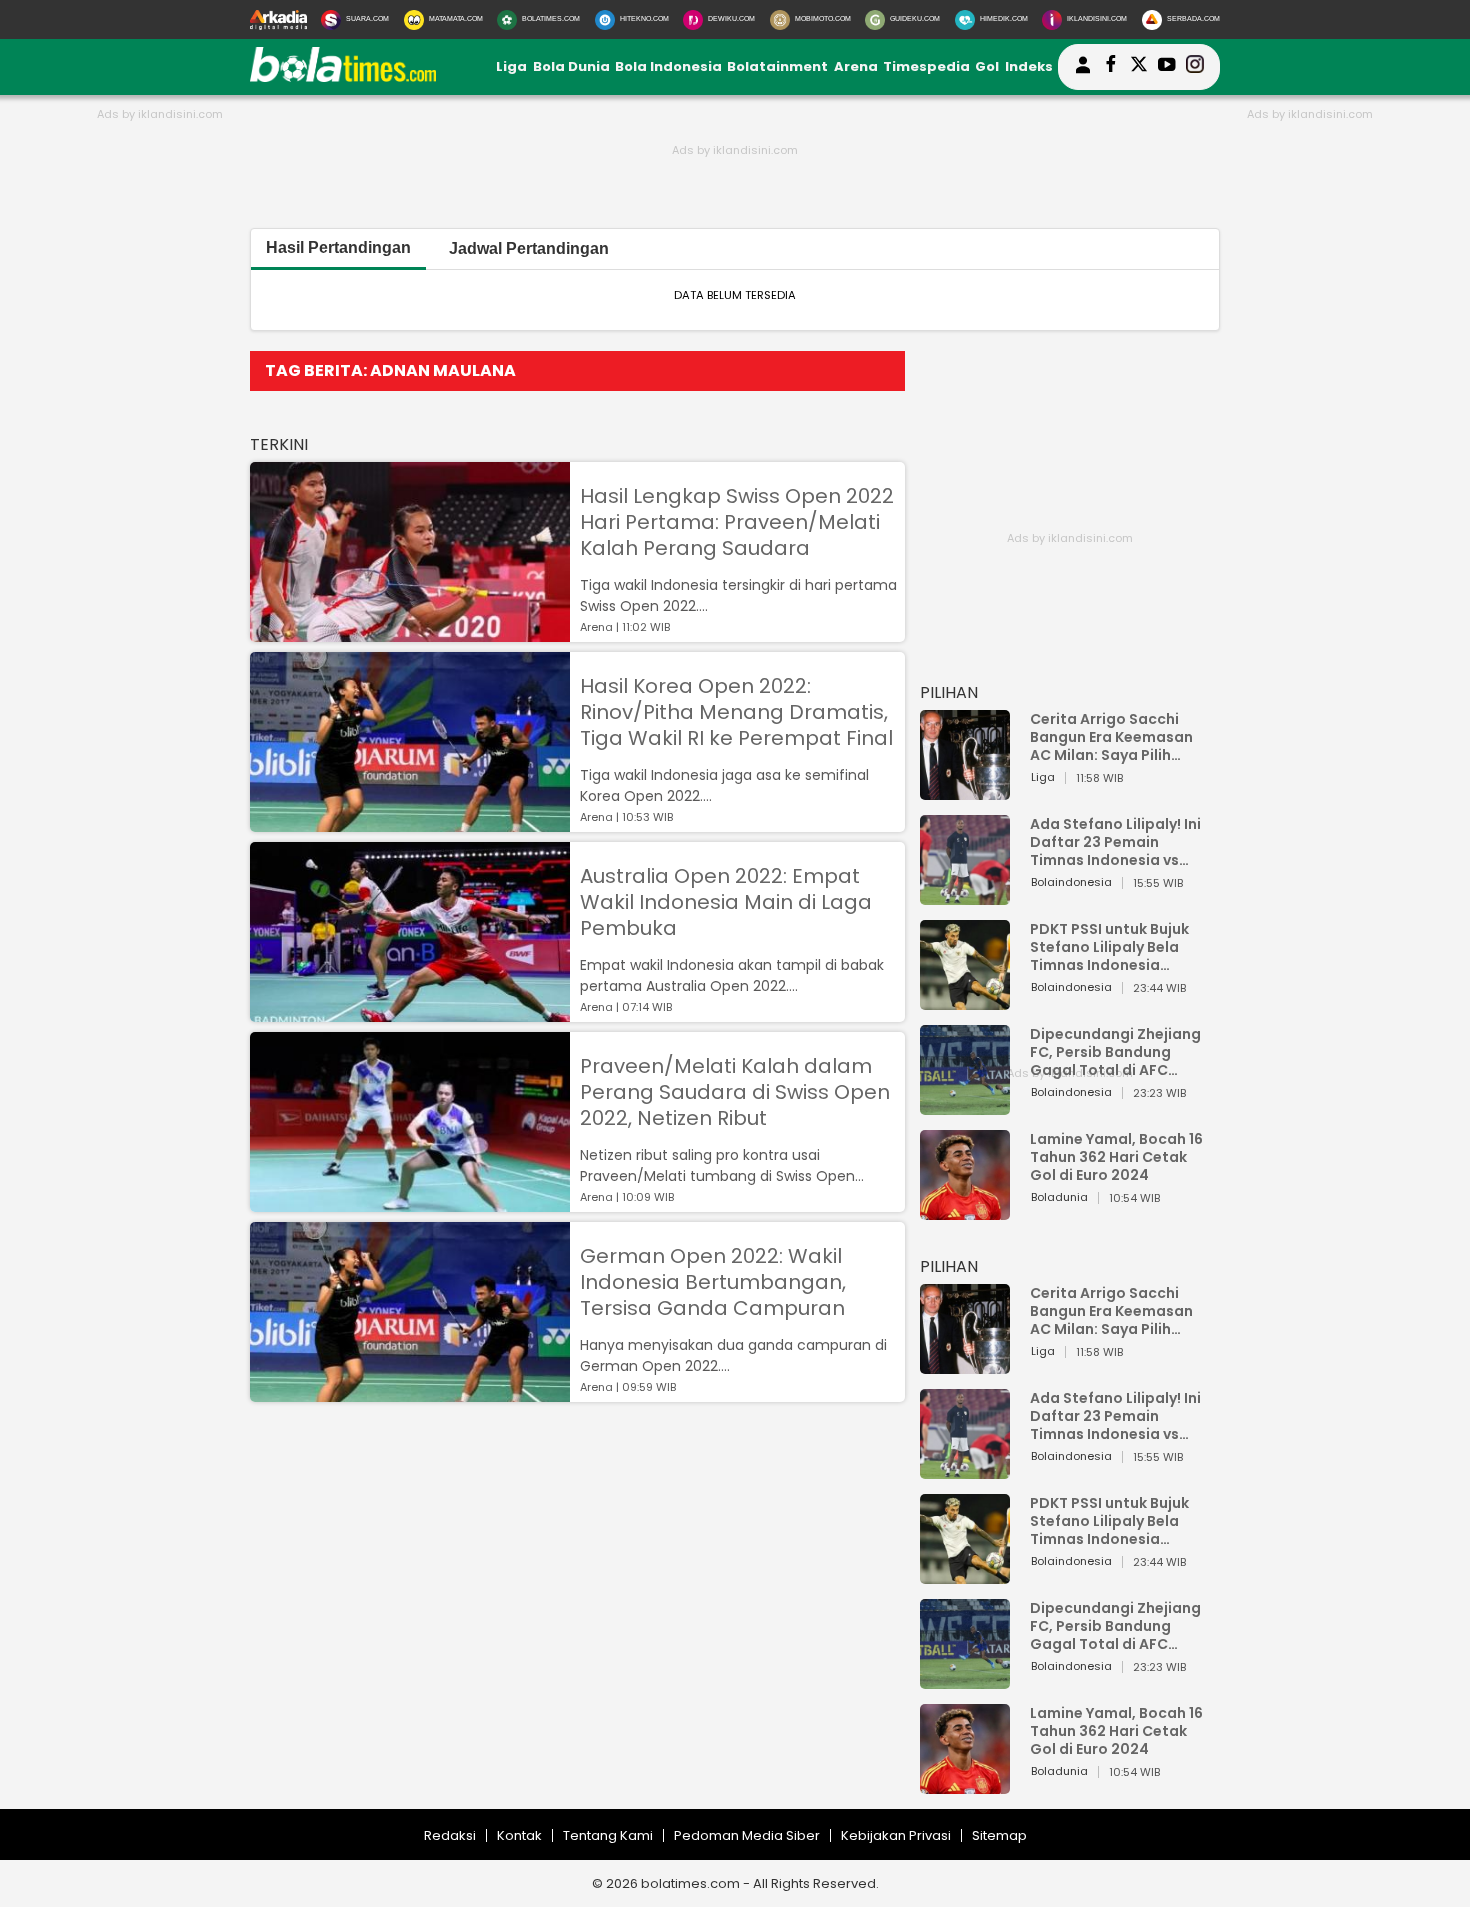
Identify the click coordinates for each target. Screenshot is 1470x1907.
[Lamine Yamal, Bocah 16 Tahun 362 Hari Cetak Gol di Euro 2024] (965, 1210)
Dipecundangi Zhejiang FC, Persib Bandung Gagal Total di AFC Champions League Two (1118, 1052)
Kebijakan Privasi (896, 1835)
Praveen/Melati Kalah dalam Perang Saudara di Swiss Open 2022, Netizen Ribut (735, 1092)
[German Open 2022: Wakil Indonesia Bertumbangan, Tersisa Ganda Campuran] (410, 1392)
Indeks (1029, 66)
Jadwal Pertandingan (529, 248)
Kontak (519, 1835)
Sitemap (999, 1835)
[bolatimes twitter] (1139, 67)
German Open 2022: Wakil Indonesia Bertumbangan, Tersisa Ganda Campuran (713, 1282)
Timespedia (926, 66)
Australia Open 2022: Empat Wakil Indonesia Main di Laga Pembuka (726, 902)
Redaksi (450, 1835)
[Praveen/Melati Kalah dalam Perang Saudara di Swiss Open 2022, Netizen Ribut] (410, 1202)
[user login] (1083, 73)
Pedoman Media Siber (747, 1835)
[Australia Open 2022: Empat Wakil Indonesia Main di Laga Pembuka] (410, 1012)
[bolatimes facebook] (1111, 67)
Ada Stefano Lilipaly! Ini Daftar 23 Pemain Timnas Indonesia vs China (1115, 842)
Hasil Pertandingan (338, 247)
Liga (511, 66)
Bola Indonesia (668, 66)
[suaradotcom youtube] (1167, 67)
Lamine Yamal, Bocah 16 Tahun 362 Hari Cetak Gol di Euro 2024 (1116, 1157)
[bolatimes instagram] (1195, 67)
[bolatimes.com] (343, 77)
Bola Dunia (571, 66)
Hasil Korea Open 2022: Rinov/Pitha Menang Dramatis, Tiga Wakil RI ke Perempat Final (736, 712)
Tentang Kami (608, 1835)
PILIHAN (949, 692)
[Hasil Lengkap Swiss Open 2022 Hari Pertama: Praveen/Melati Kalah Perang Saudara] (410, 632)
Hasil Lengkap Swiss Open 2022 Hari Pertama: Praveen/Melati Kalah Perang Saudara (737, 522)
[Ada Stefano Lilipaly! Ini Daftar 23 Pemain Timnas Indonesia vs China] (965, 895)
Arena (856, 66)
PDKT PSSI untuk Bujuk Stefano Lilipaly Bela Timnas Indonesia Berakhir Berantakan (1109, 947)
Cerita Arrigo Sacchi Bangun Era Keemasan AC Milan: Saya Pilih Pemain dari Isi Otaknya (1117, 737)
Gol (987, 66)
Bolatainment (777, 66)
